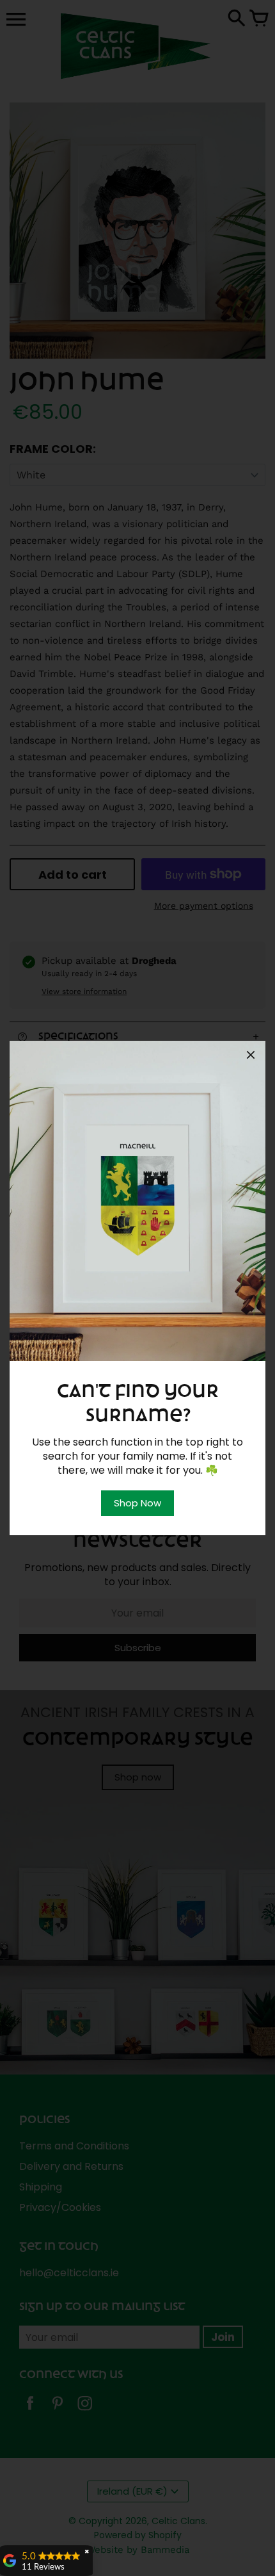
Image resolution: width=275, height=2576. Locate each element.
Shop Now (137, 1503)
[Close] (251, 1057)
